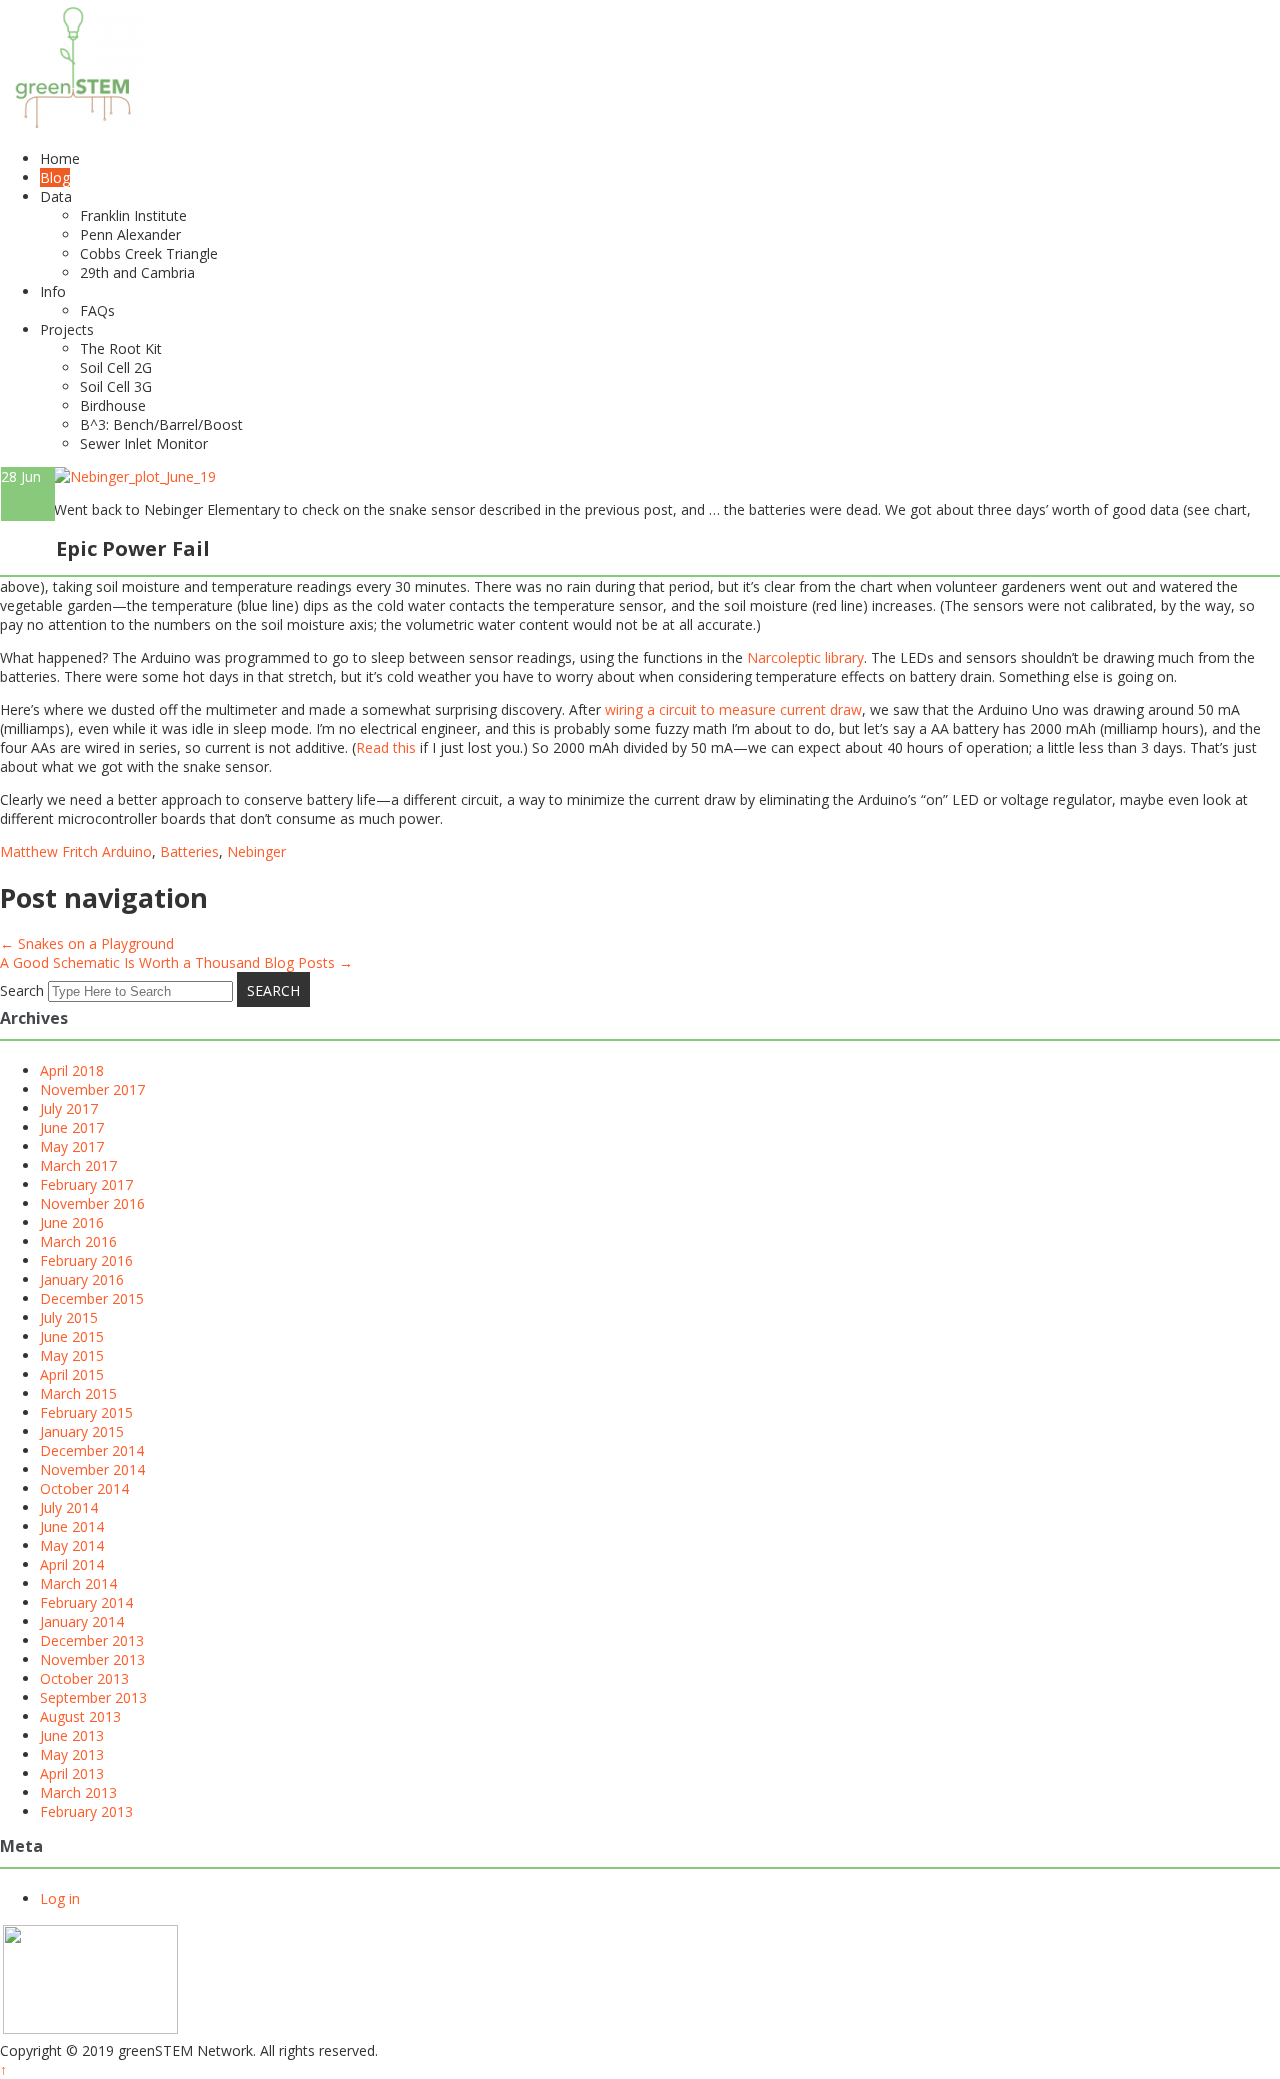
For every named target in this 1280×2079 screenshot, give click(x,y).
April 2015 (72, 1374)
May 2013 (72, 1754)
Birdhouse (113, 405)
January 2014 (82, 1621)
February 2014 (86, 1602)
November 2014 (92, 1469)
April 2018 (72, 1070)
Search (22, 990)
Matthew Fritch (49, 851)
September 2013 (93, 1697)
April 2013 (72, 1773)
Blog (55, 177)
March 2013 (78, 1792)
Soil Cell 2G (116, 367)
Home (60, 158)
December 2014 (92, 1450)
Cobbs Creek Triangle (149, 253)
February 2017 (86, 1184)
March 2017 (78, 1165)
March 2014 (78, 1583)
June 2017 (72, 1127)
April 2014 (72, 1564)
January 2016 (82, 1279)
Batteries (189, 851)
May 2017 (72, 1146)
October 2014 (84, 1488)
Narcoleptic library (805, 657)
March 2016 (78, 1241)
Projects (67, 329)
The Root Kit (121, 348)
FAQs (97, 310)
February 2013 (86, 1811)
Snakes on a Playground (87, 943)
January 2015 (82, 1431)
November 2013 (92, 1659)
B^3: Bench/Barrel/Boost (161, 424)
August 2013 (80, 1716)
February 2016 (86, 1260)
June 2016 (72, 1222)
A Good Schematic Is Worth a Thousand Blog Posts (176, 962)
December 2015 (92, 1298)
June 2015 (72, 1336)
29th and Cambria (137, 272)
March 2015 (78, 1393)
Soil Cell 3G (116, 386)
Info (53, 291)
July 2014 (69, 1507)
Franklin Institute (133, 215)
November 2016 (92, 1203)
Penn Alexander (130, 234)
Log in (60, 1898)
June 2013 (72, 1735)
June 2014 (72, 1526)
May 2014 (72, 1545)
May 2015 (72, 1355)
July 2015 (69, 1317)
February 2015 (86, 1412)
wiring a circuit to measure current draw (733, 709)
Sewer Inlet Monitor (144, 443)
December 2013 (92, 1640)
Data (56, 196)
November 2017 (92, 1089)
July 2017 (69, 1108)
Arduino (127, 851)
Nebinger (256, 851)
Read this (386, 747)
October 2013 (84, 1678)
